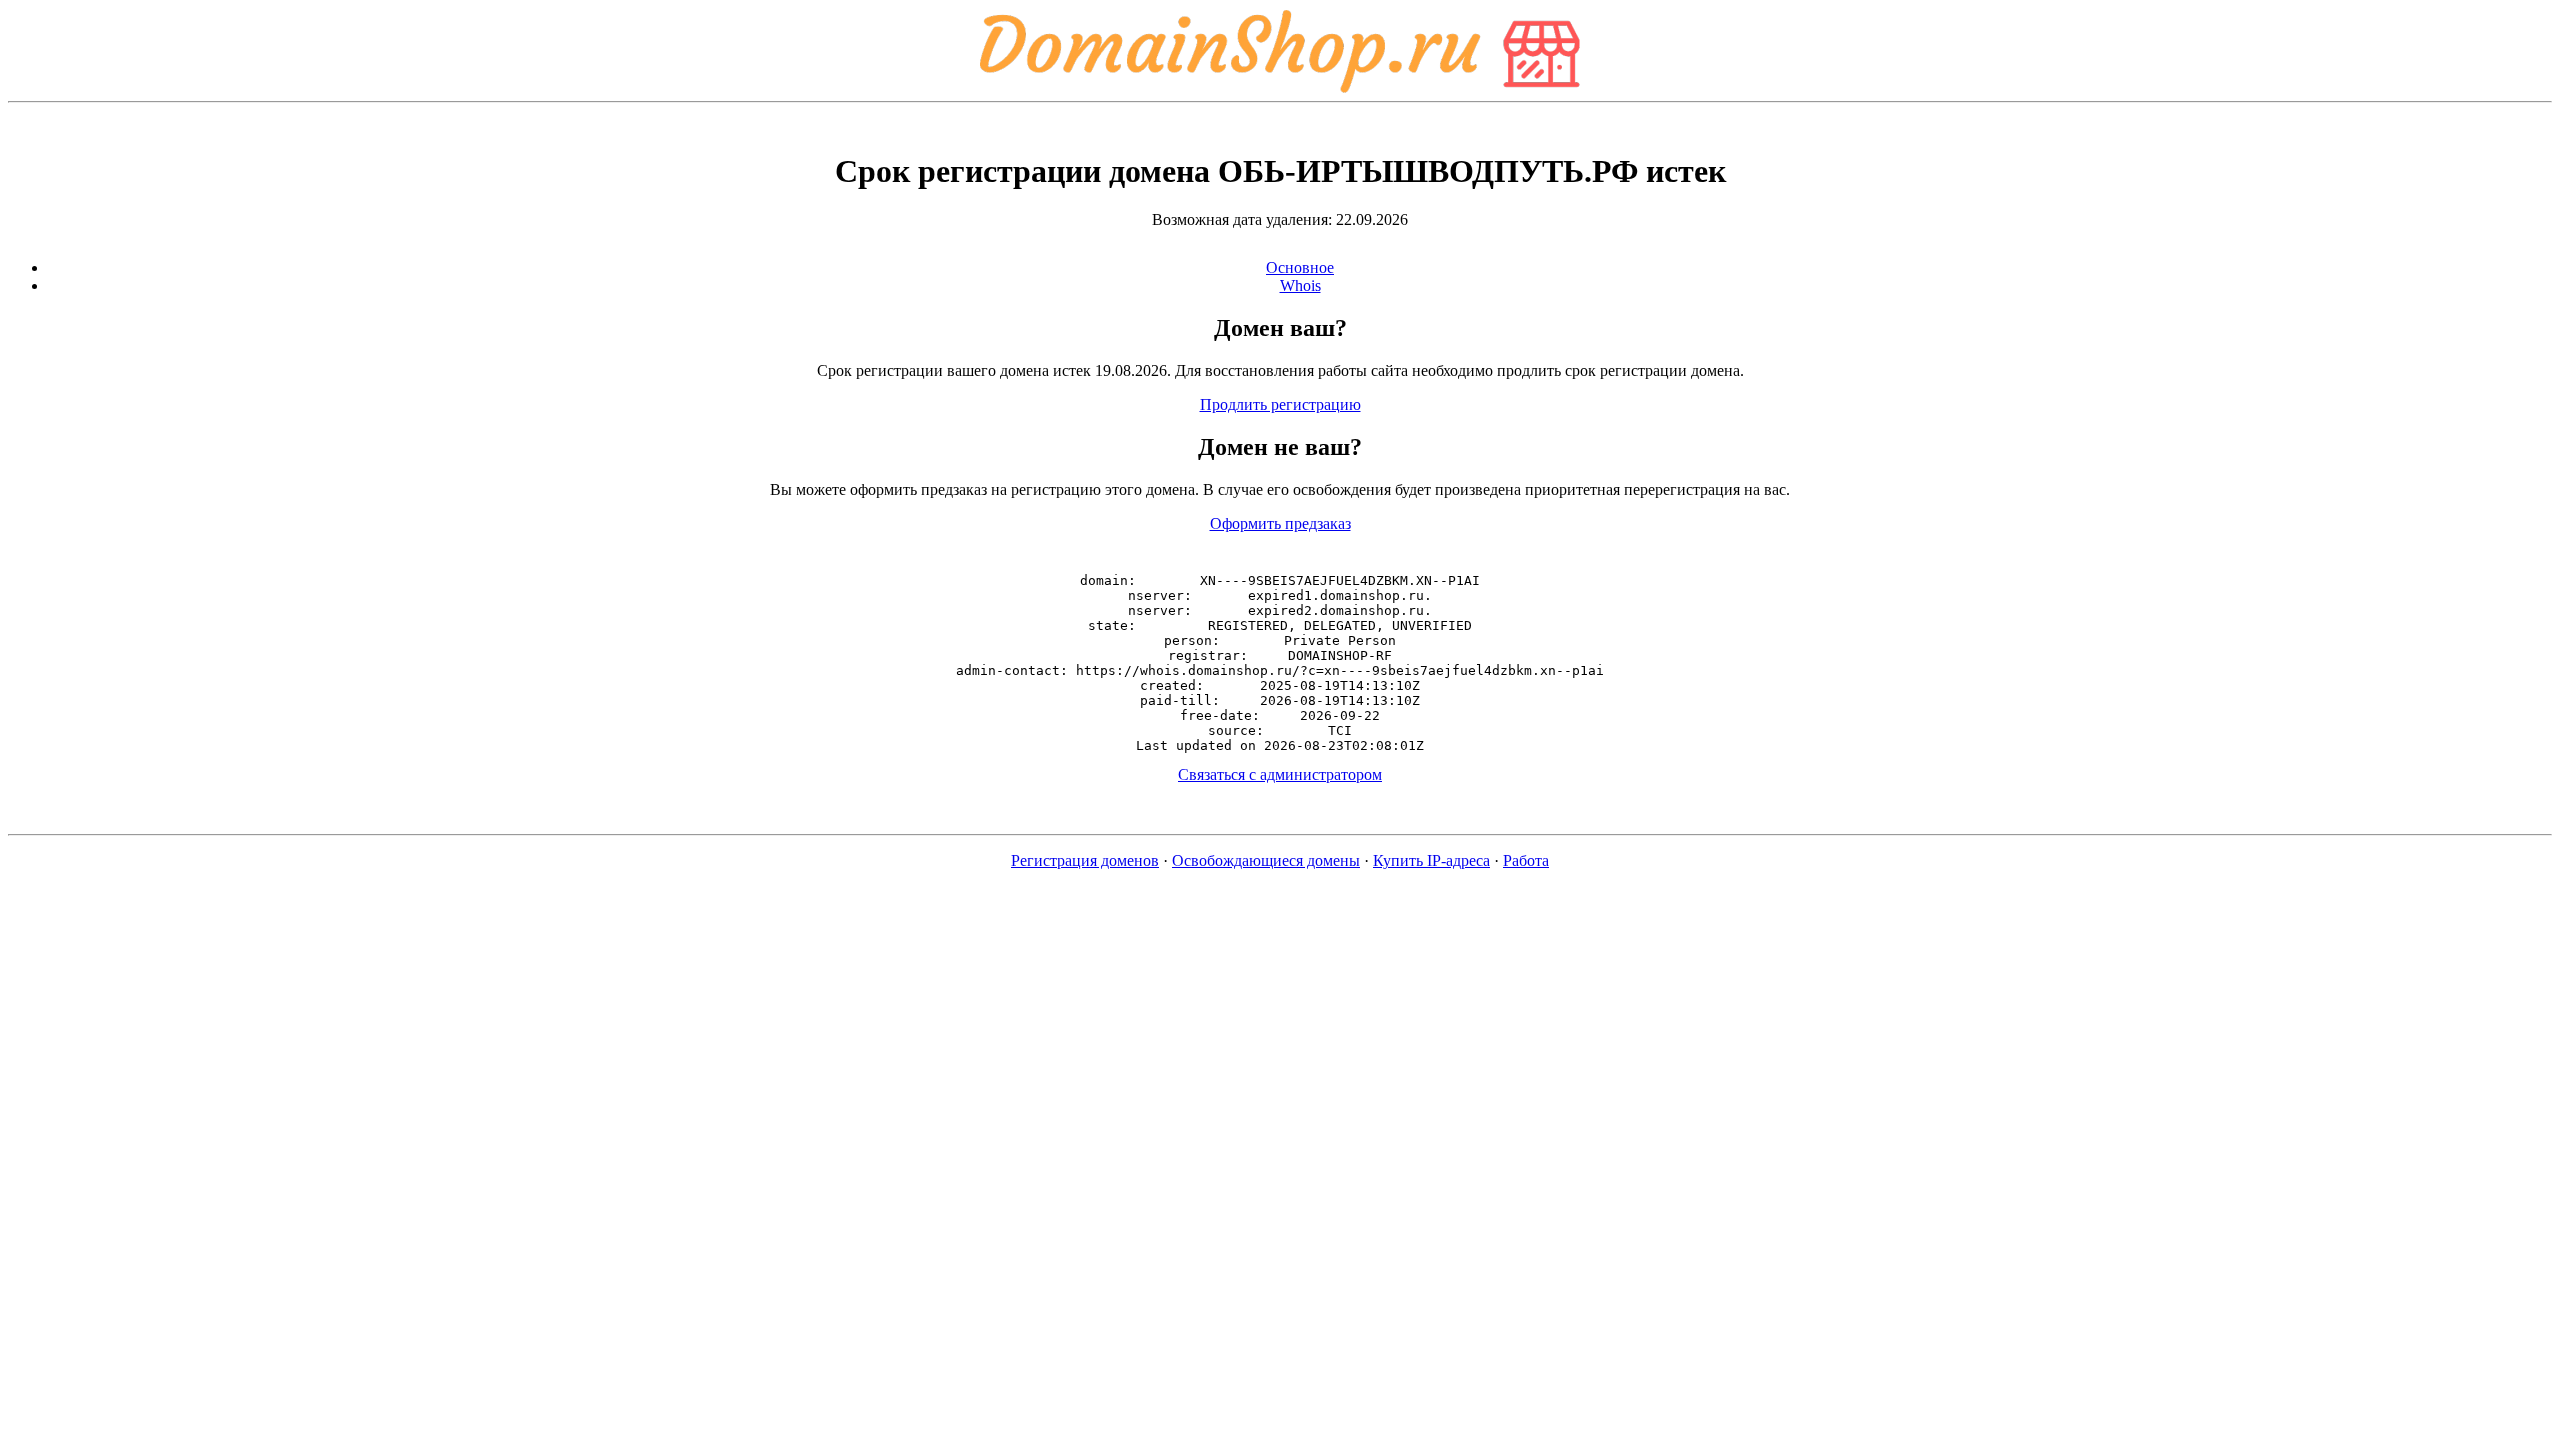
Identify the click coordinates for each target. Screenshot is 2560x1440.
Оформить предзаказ (1280, 523)
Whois (1300, 285)
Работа (1526, 860)
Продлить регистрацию (1280, 404)
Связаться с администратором (1280, 774)
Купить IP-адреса (1431, 860)
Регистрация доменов (1085, 860)
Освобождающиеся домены (1266, 860)
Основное (1300, 267)
